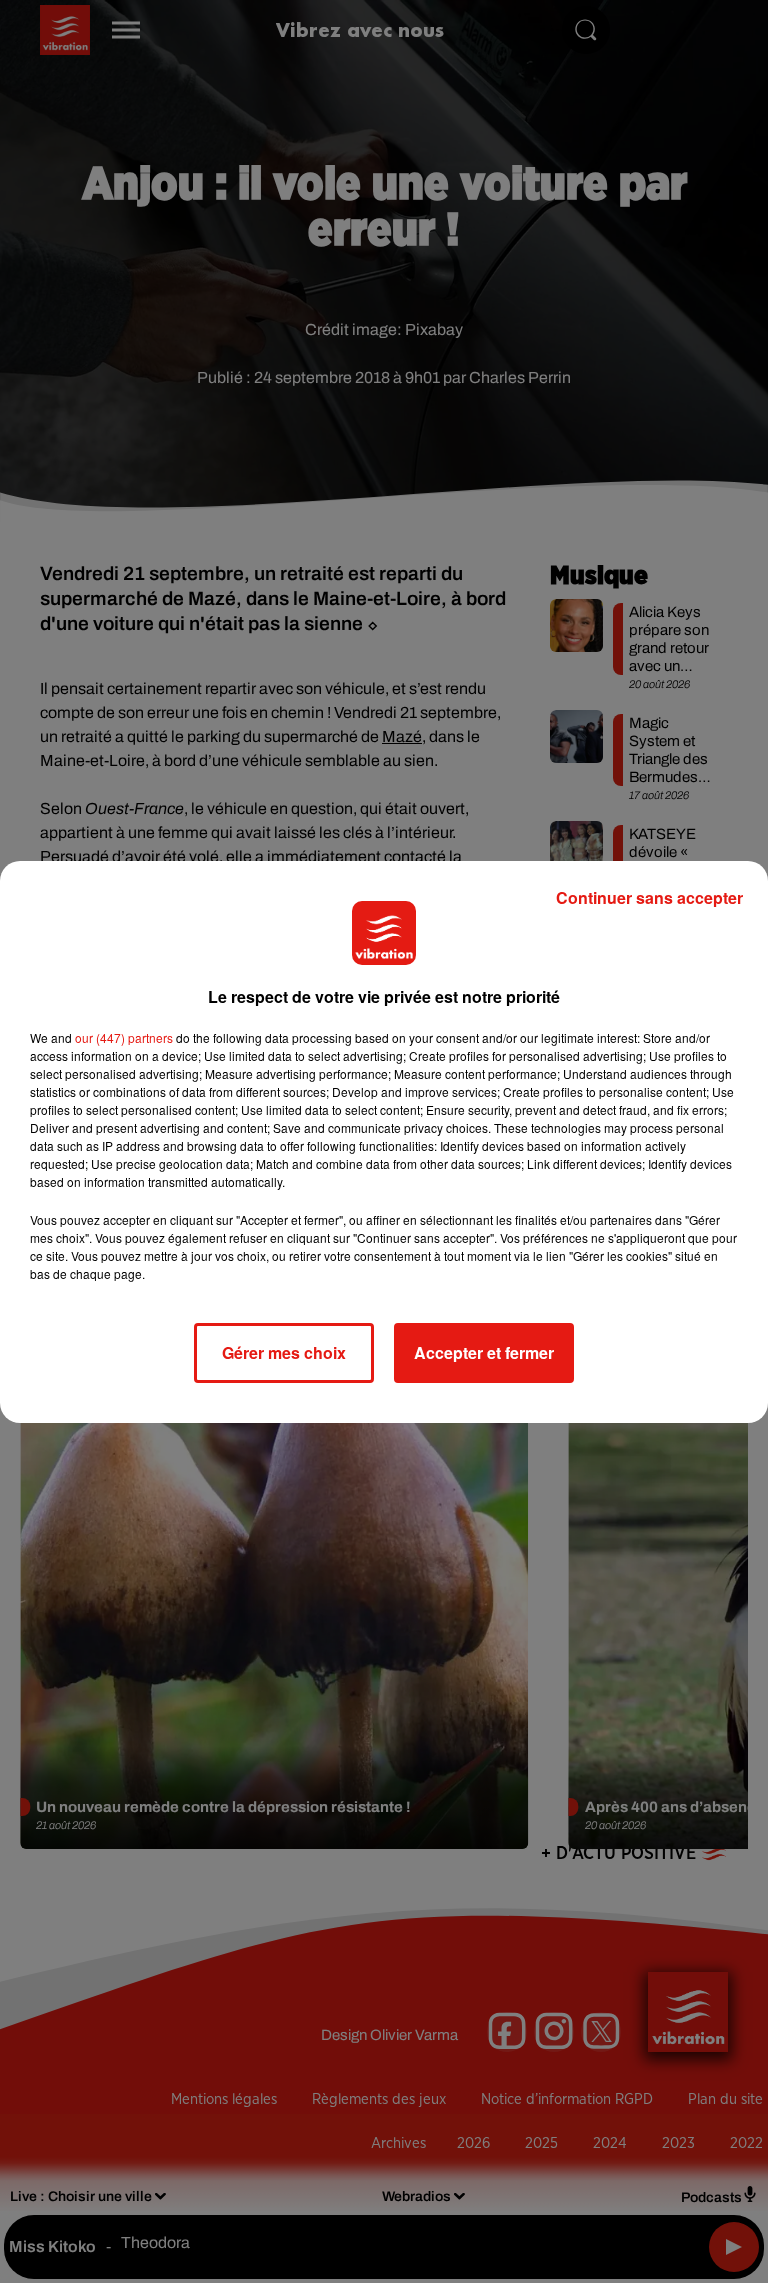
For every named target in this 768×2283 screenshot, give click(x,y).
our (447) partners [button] (124, 1037)
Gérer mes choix (284, 1352)
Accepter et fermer (484, 1352)
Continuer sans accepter (649, 897)
